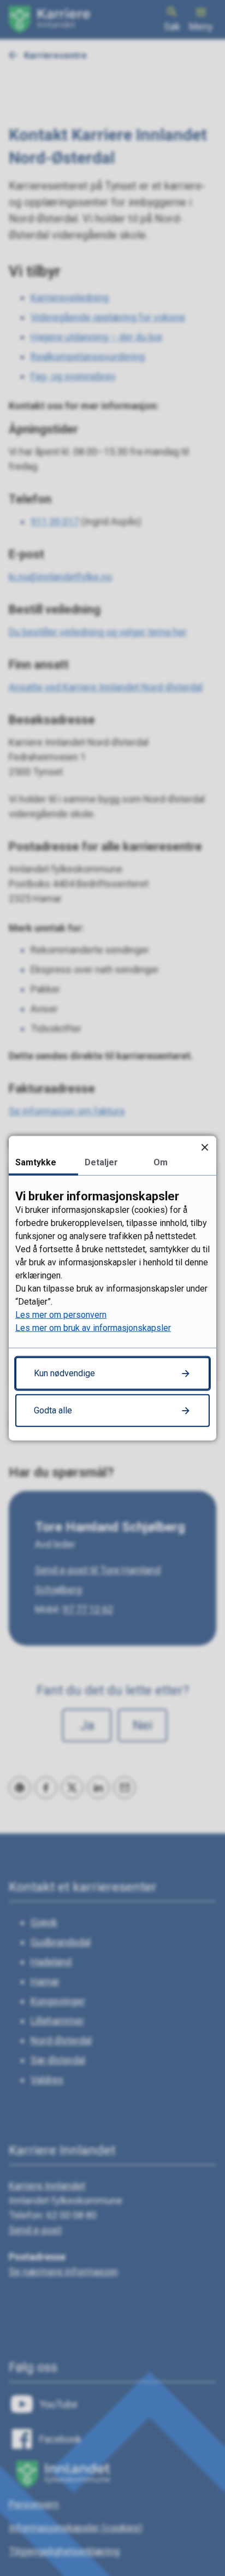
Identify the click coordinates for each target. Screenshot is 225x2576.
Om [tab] (161, 1162)
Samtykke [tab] (36, 1162)
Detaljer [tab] (101, 1162)
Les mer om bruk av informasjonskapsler (93, 1328)
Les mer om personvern (61, 1315)
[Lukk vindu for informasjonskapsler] (205, 1147)
